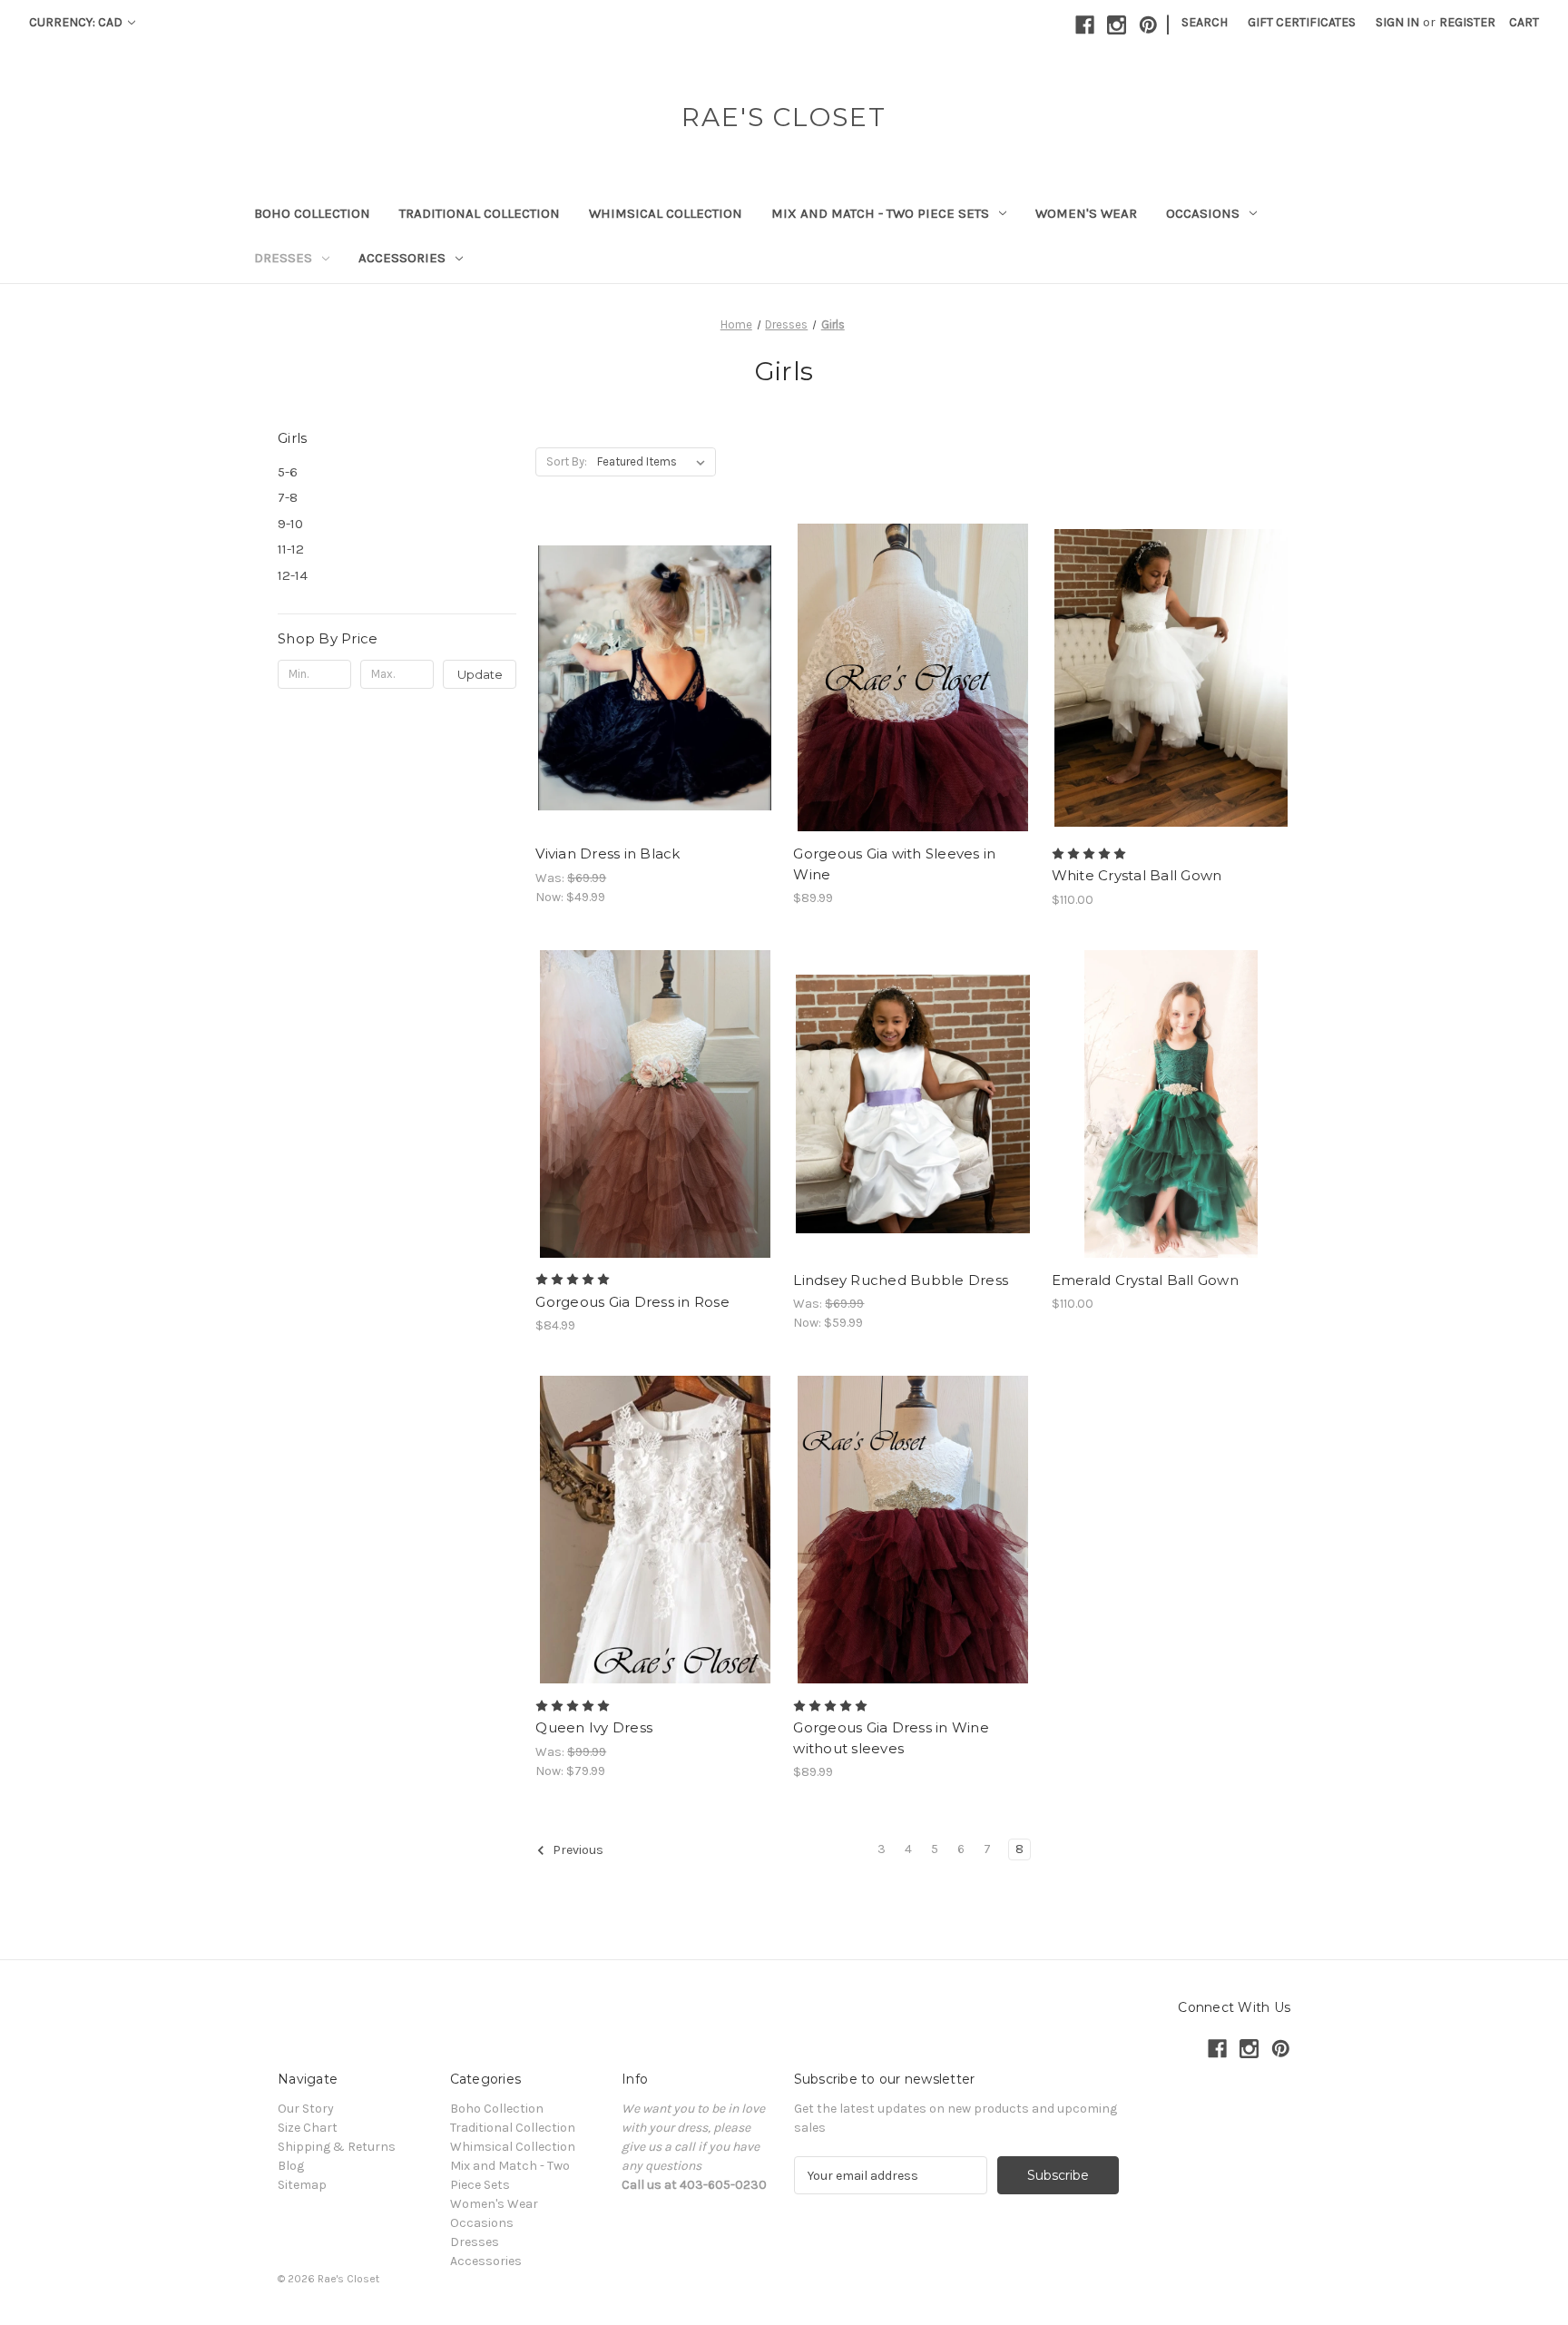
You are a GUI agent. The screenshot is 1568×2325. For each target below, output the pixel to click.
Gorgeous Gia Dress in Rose (632, 1302)
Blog (291, 2166)
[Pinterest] (1148, 25)
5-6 (288, 472)
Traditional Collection (480, 213)
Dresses (283, 258)
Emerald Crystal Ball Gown (1145, 1280)
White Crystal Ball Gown (1137, 875)
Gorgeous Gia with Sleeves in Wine (894, 864)
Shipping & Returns (337, 2147)
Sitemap (302, 2185)
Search (1205, 22)
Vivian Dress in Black (608, 853)
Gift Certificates (1302, 22)
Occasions (1203, 213)
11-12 (291, 549)
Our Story (306, 2109)
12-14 (293, 575)
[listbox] (655, 462)
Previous (577, 1851)
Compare (649, 678)
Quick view (640, 645)
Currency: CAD (77, 22)
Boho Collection (312, 213)
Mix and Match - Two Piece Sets (880, 213)
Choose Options (655, 710)
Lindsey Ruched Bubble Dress (901, 1280)
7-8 (288, 497)
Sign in (1397, 22)
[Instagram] (1117, 25)
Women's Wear (1086, 213)
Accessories (402, 258)
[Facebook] (1085, 25)
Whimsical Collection (666, 213)
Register (1467, 22)
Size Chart (308, 2128)
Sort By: (567, 461)
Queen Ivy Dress (594, 1727)
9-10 (290, 524)
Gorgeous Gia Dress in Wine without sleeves (891, 1738)
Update (480, 674)
